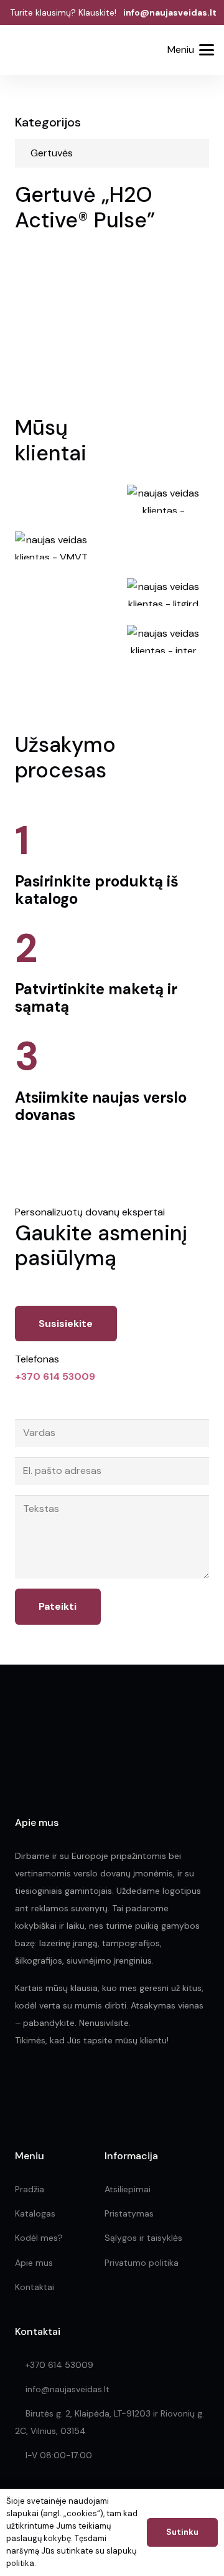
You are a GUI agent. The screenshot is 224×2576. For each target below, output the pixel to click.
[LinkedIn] (76, 2087)
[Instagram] (48, 2088)
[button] (110, 51)
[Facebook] (20, 2087)
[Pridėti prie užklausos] (141, 50)
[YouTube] (102, 2087)
